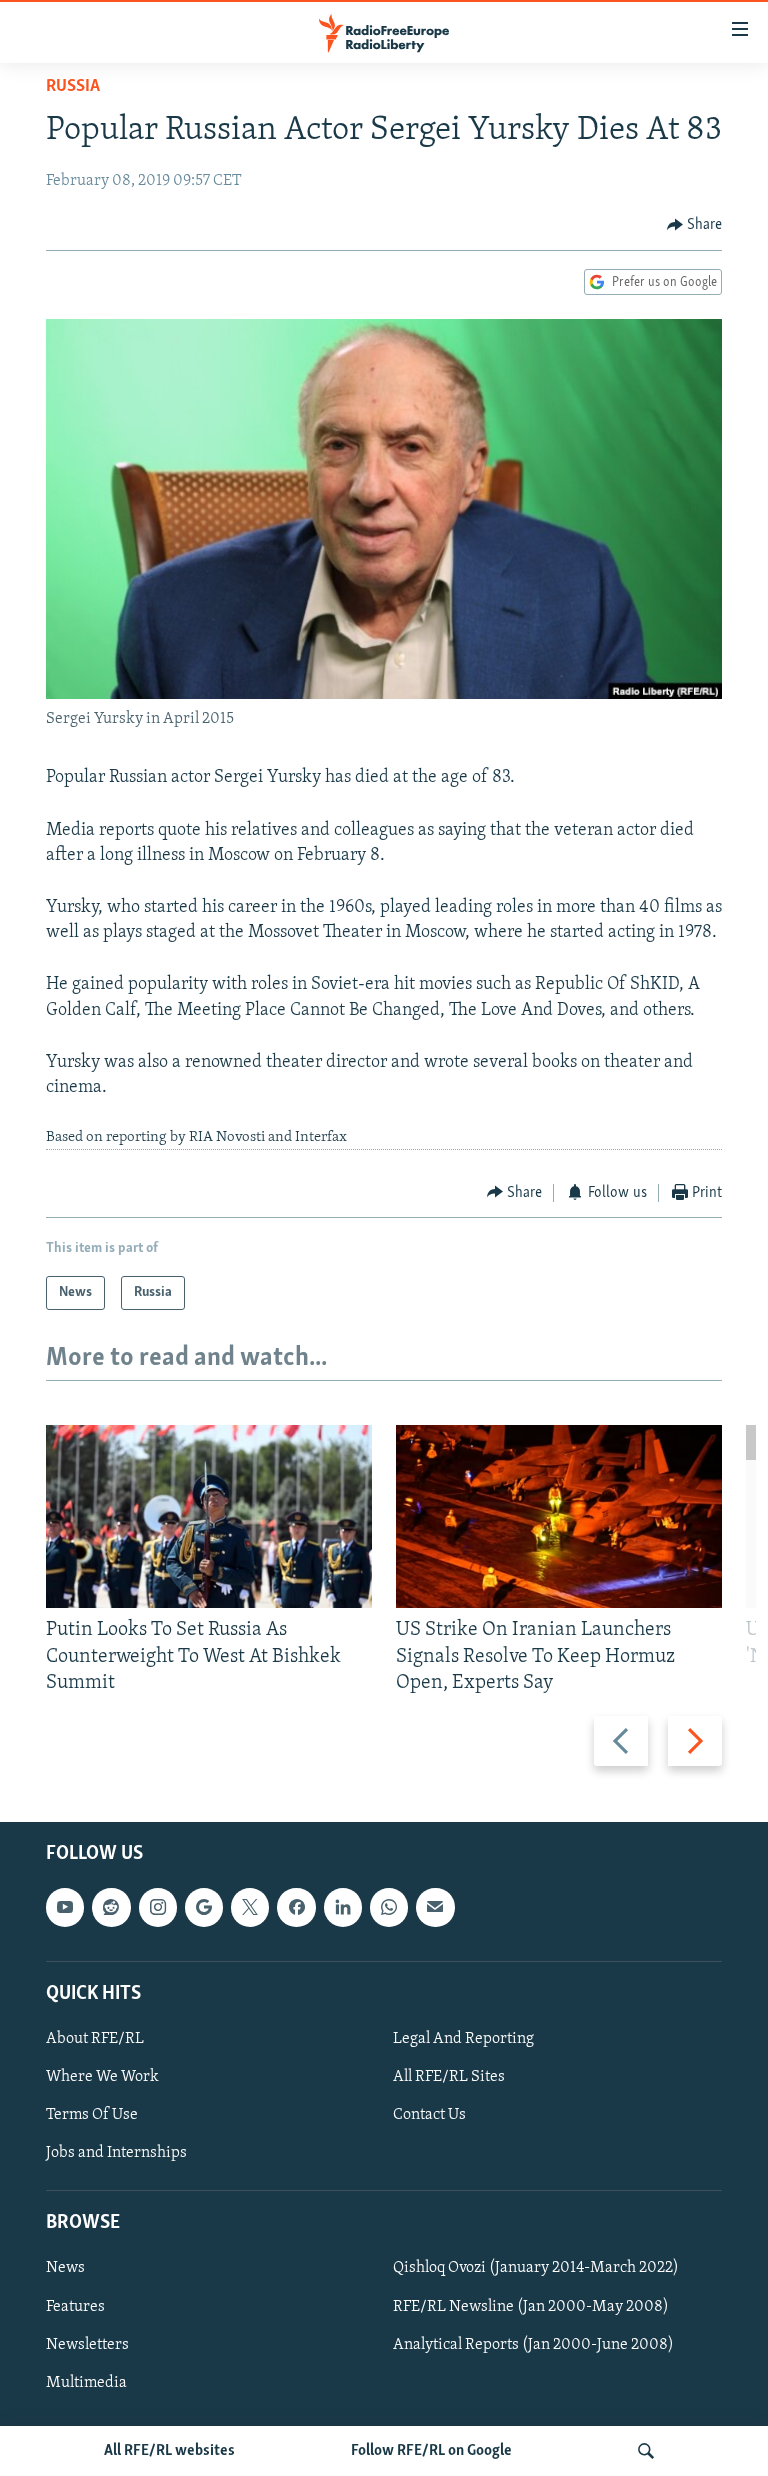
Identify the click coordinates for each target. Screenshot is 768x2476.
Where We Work (102, 2077)
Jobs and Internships (116, 2153)
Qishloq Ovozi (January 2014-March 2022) (536, 2268)
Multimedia (86, 2383)
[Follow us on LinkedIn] (343, 1907)
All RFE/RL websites (169, 2451)
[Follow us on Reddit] (111, 1907)
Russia (73, 87)
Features (75, 2307)
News (65, 2268)
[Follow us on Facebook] (296, 1907)
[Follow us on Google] (204, 1907)
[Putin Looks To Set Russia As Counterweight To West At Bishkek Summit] (209, 1516)
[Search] (646, 2451)
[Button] (695, 225)
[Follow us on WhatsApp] (389, 1907)
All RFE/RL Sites (449, 2077)
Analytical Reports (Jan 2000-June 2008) (533, 2345)
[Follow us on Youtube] (65, 1907)
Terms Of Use (92, 2115)
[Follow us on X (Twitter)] (250, 1907)
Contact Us (429, 2115)
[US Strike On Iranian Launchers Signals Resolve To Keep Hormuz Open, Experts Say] (559, 1516)
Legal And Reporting (463, 2039)
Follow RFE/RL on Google (431, 2451)
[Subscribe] (435, 1907)
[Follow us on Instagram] (158, 1907)
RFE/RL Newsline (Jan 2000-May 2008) (531, 2307)
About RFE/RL (95, 2039)
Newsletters (87, 2345)
